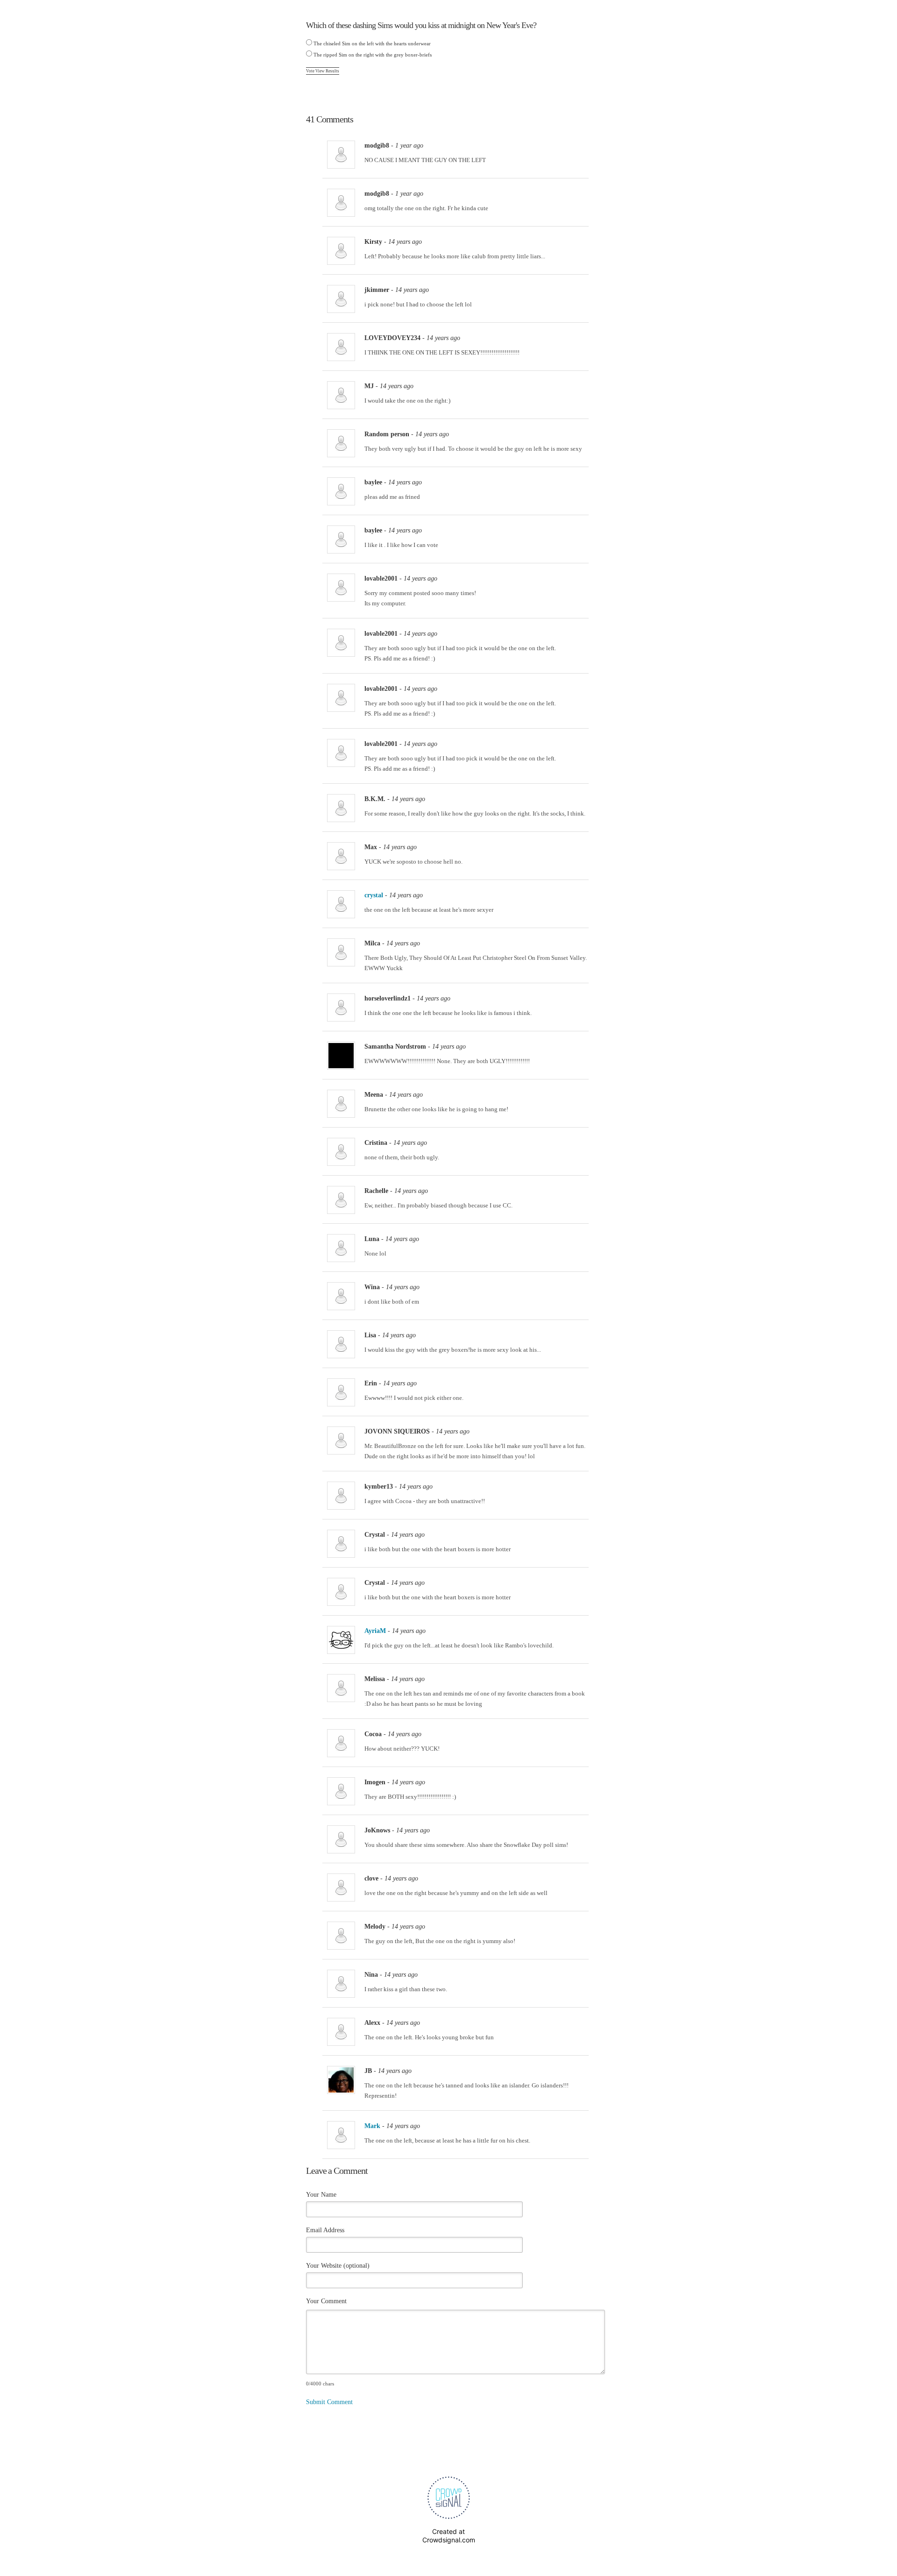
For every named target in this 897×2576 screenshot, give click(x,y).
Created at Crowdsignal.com (449, 2536)
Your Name (321, 2195)
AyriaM (375, 1631)
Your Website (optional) (338, 2266)
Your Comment (326, 2301)
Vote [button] (311, 71)
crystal (374, 895)
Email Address (325, 2230)
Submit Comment (329, 2402)
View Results (327, 71)
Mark (372, 2126)
